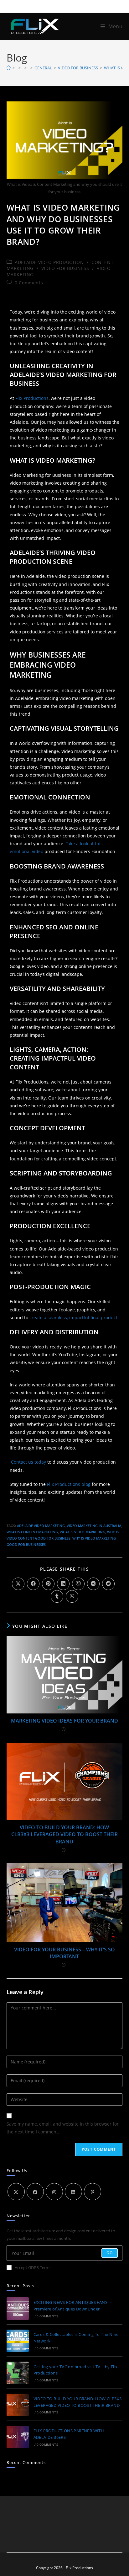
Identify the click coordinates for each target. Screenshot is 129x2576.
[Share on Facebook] (33, 1584)
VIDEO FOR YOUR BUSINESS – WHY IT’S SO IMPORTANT (64, 1953)
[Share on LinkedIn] (63, 1584)
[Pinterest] (93, 2192)
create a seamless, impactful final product (73, 1318)
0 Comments (29, 283)
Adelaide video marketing (41, 1526)
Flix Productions (32, 398)
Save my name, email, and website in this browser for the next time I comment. (63, 2128)
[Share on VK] (93, 1584)
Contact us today (28, 1462)
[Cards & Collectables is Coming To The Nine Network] (18, 2341)
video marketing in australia (94, 1526)
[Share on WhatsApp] (72, 1596)
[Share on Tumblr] (57, 1596)
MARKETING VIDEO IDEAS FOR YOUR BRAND (64, 1721)
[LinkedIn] (73, 2192)
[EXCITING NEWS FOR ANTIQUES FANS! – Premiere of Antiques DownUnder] (18, 2308)
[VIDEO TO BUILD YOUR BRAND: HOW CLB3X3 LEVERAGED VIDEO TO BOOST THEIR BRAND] (18, 2405)
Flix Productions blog (69, 1484)
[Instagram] (54, 2192)
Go (110, 2253)
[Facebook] (35, 2192)
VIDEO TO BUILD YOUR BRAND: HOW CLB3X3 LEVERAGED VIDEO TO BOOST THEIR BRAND (64, 1834)
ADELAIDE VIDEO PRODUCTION (49, 262)
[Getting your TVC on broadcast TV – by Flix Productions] (18, 2373)
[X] (16, 2192)
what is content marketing (32, 1532)
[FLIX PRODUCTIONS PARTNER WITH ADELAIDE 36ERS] (18, 2437)
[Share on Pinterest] (48, 1584)
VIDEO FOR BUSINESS (65, 268)
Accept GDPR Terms (33, 2267)
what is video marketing (83, 1532)
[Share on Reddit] (108, 1584)
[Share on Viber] (78, 1584)
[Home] (9, 68)
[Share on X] (18, 1584)
